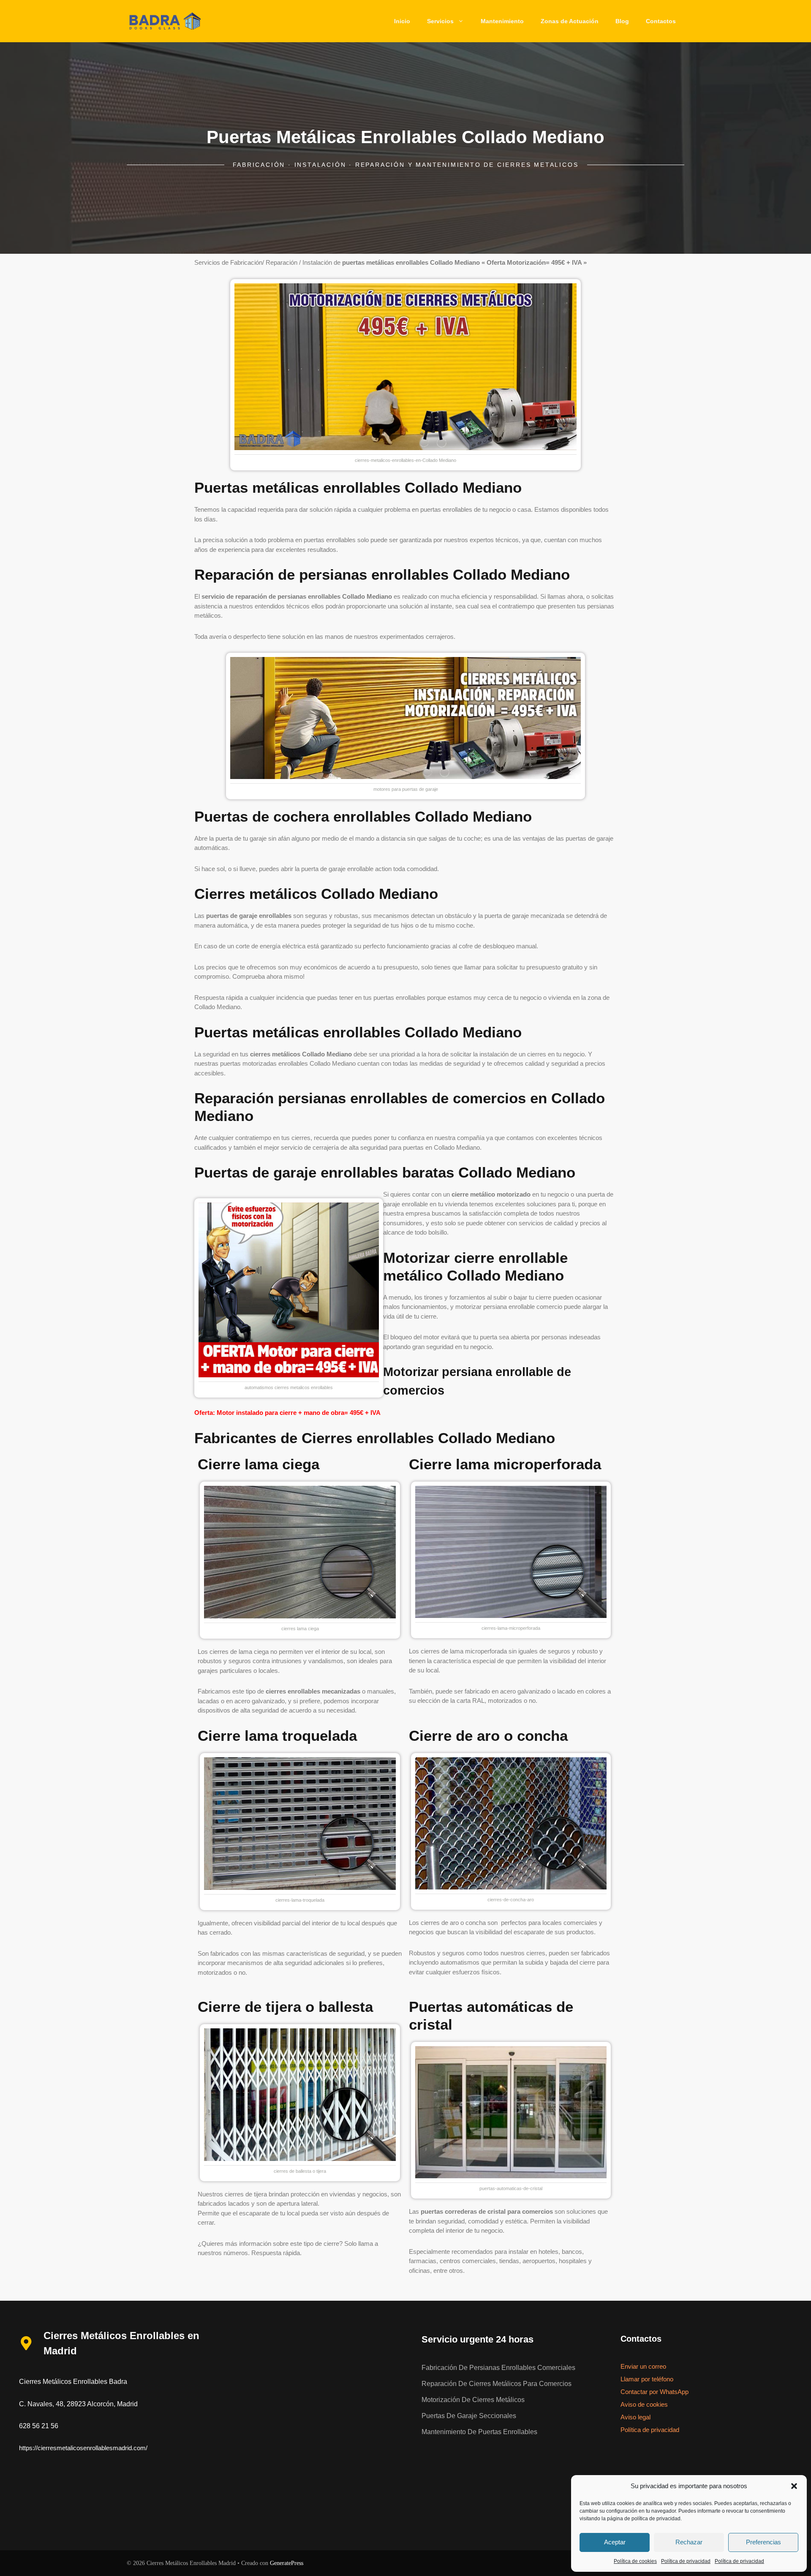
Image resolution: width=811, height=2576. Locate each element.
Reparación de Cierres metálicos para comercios (497, 2384)
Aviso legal (635, 2417)
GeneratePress (287, 2563)
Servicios (440, 21)
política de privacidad (656, 2519)
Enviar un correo (643, 2366)
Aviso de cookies (644, 2404)
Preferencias (763, 2542)
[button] (794, 2486)
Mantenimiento (502, 21)
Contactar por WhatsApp (655, 2392)
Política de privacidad (686, 2561)
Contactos (661, 21)
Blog (622, 21)
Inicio (402, 21)
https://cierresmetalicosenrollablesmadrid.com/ (83, 2448)
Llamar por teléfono (647, 2379)
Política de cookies (635, 2561)
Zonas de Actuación (570, 21)
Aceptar (615, 2542)
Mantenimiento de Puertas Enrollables (479, 2432)
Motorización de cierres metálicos (473, 2400)
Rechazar (689, 2542)
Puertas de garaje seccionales (469, 2416)
